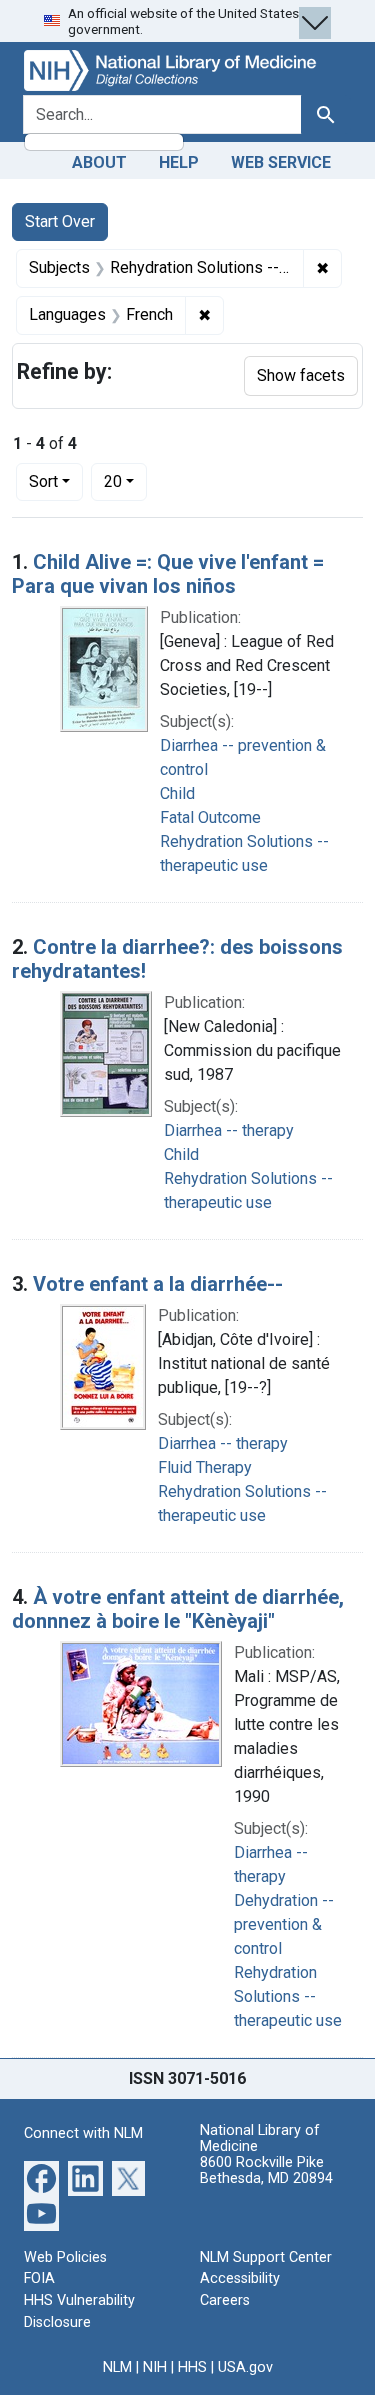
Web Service (281, 162)
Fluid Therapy (205, 1467)
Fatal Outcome (210, 817)
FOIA (39, 2278)
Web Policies (65, 2257)
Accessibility (240, 2278)
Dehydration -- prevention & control (284, 1924)
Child (177, 793)
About (99, 162)
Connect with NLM (83, 2133)
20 (125, 481)
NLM (117, 2367)
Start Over (60, 221)
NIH (155, 2367)
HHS (192, 2367)
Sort (43, 481)
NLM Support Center (266, 2257)
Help (179, 162)
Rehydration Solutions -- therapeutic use (288, 1996)
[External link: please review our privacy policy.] (41, 2176)
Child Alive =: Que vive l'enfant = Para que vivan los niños (168, 574)
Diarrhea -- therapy (229, 1130)
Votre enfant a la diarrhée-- (158, 1284)
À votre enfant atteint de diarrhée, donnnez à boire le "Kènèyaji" (178, 1609)
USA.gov (245, 2367)
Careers (225, 2300)
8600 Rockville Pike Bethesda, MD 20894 (266, 2170)
